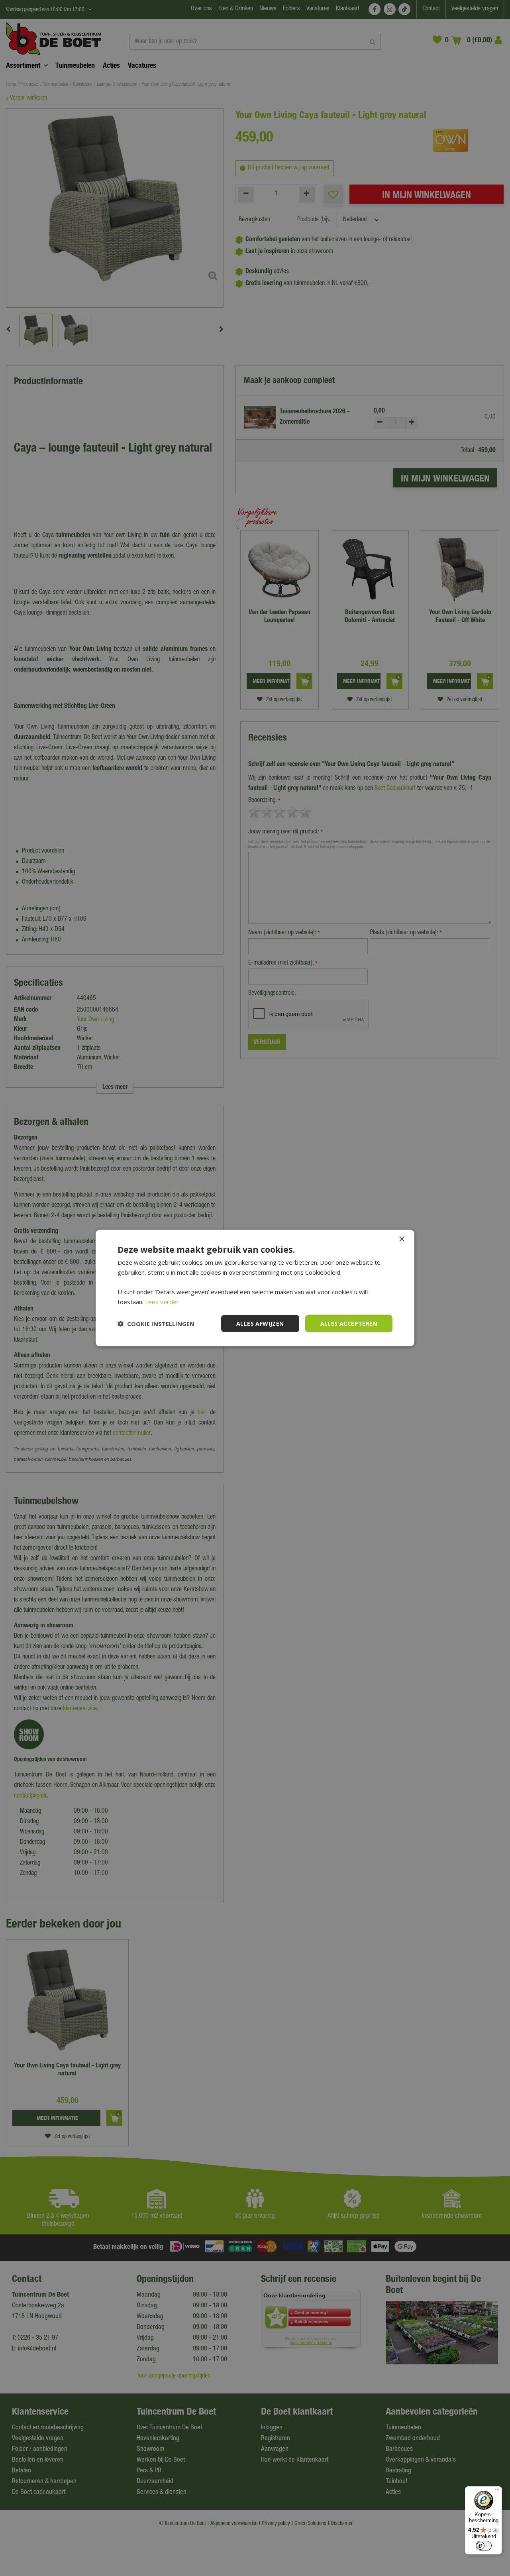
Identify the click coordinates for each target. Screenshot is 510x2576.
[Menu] (497, 2491)
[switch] (484, 2546)
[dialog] (255, 1288)
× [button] (401, 1239)
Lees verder (162, 1301)
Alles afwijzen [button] (260, 1323)
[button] (156, 1324)
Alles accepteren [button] (349, 1323)
